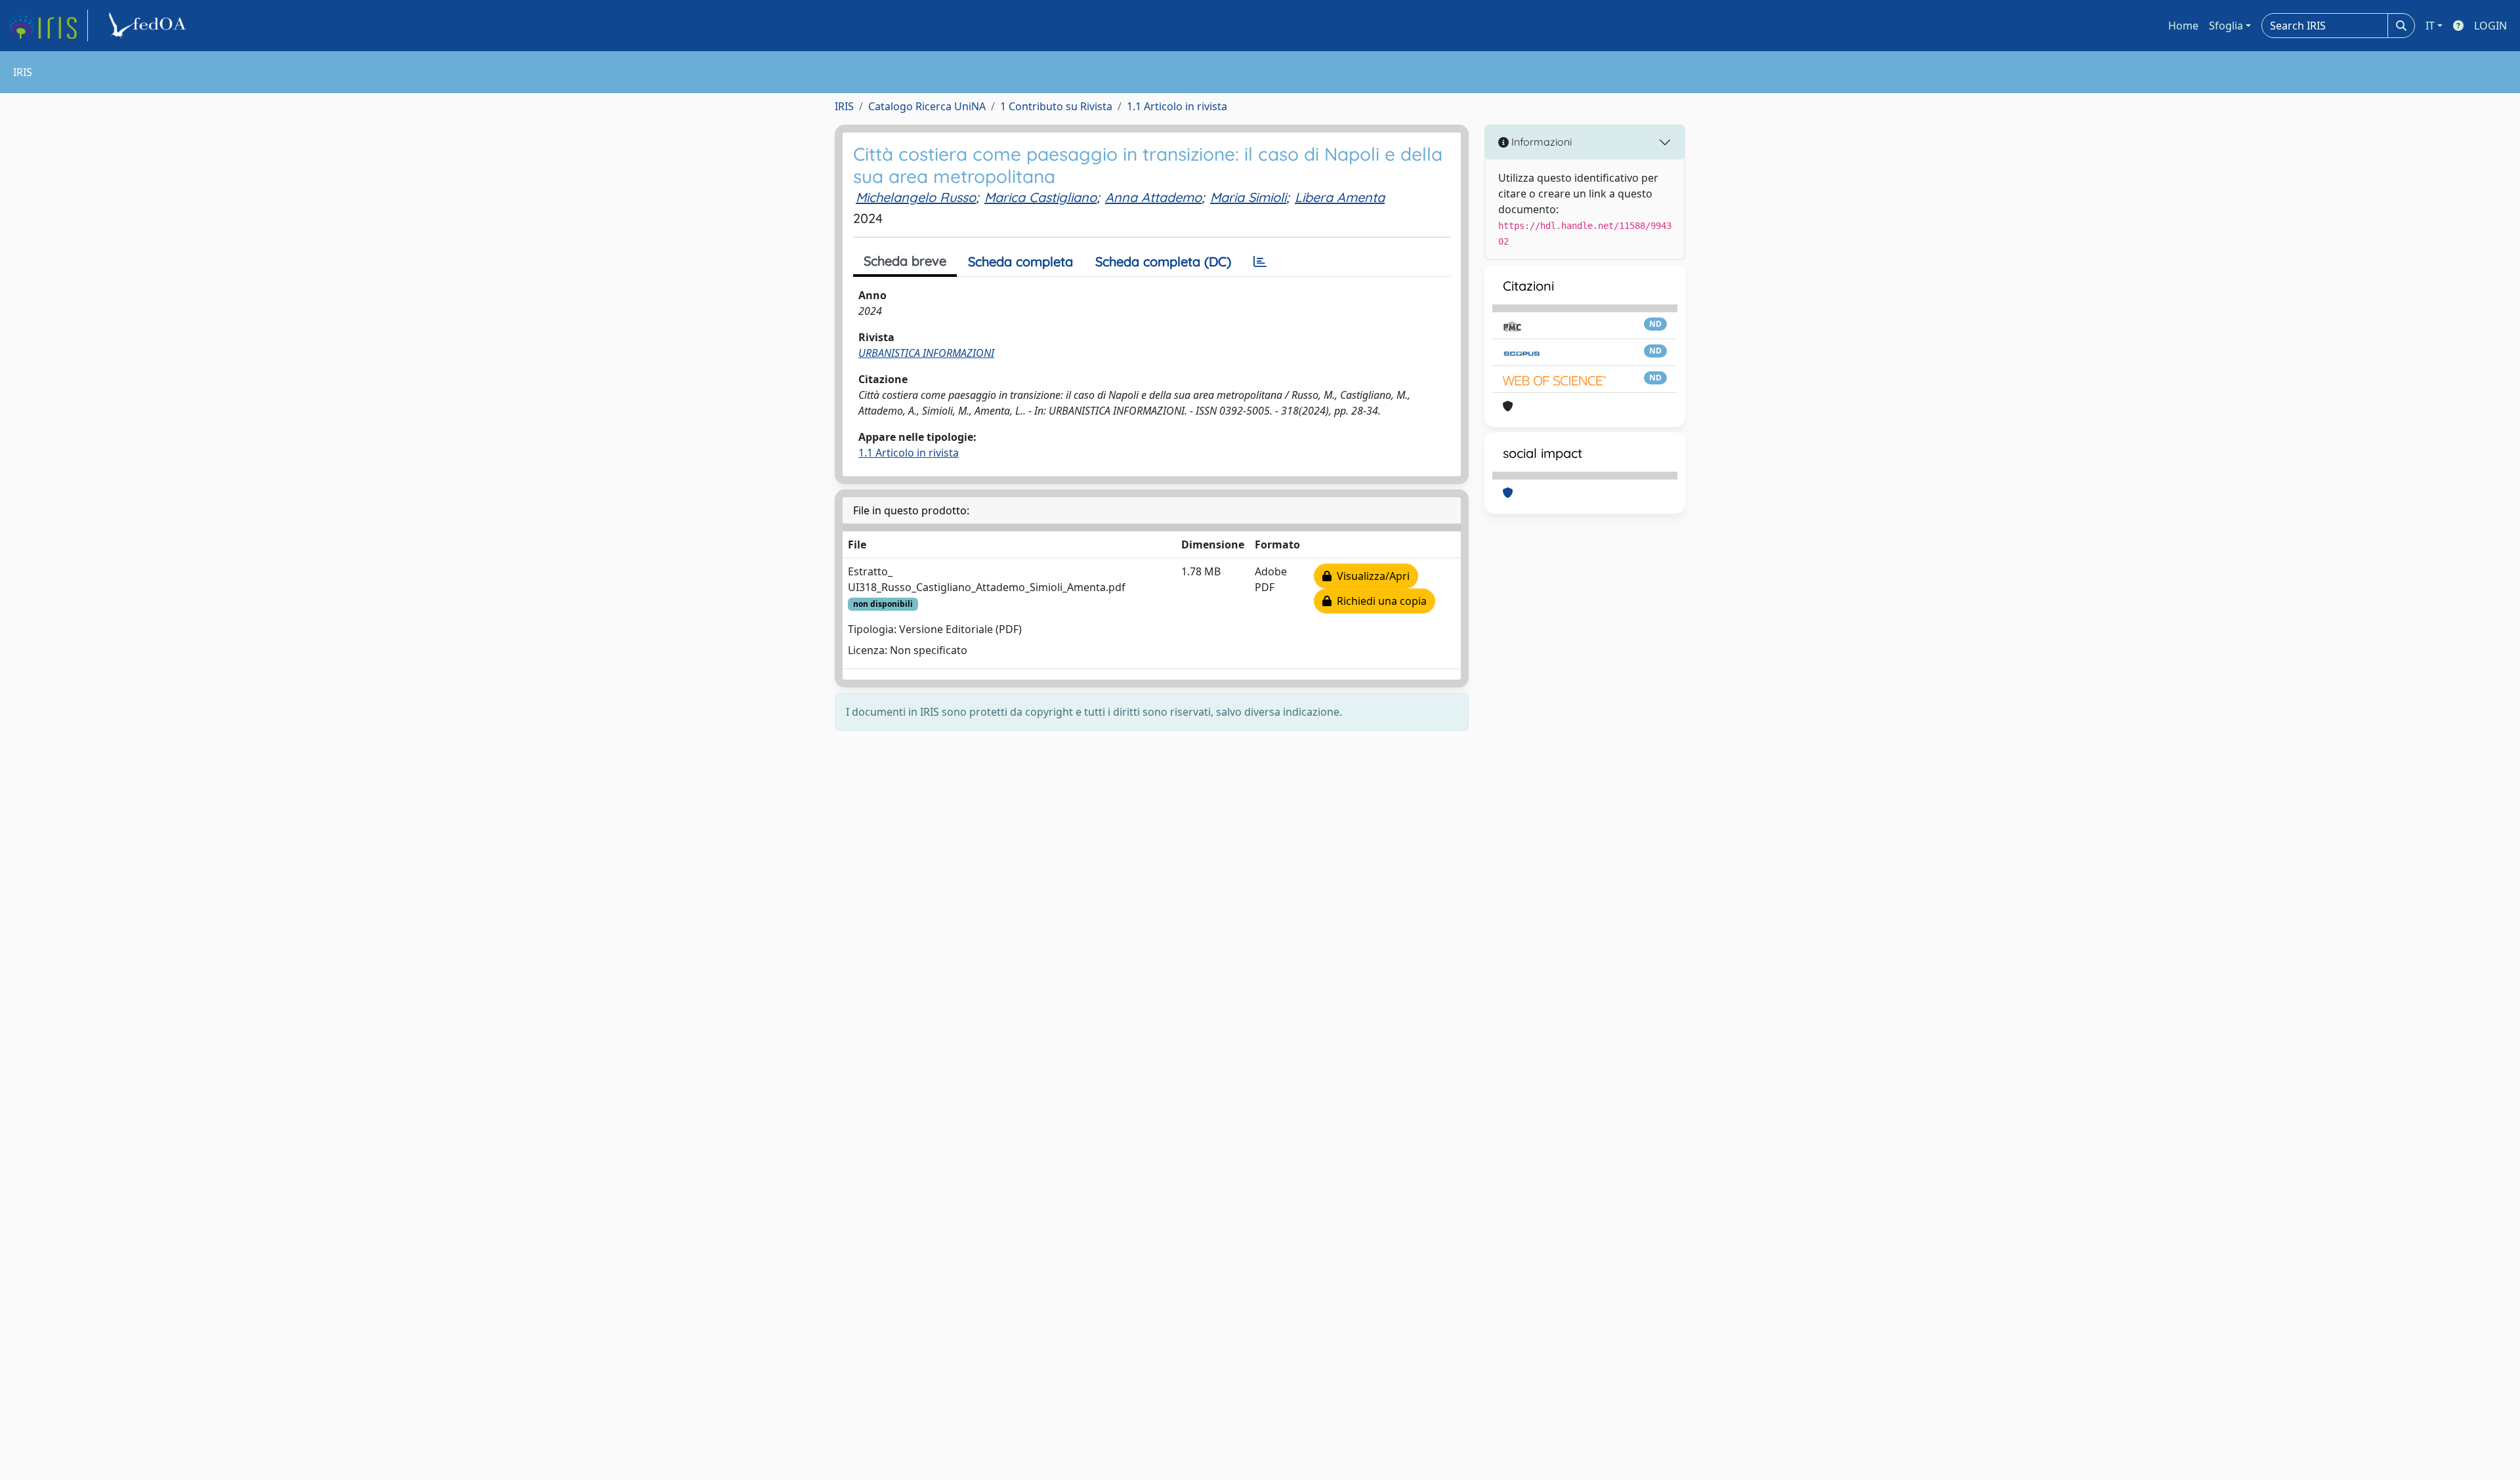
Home (2183, 26)
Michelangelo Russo (916, 197)
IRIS (844, 106)
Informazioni (1540, 142)
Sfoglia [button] (2226, 26)
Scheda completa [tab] (1020, 261)
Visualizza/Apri (1371, 576)
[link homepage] (48, 26)
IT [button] (2430, 26)
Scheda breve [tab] (905, 261)
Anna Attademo (1153, 197)
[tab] (1260, 262)
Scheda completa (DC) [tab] (1163, 261)
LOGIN (2490, 26)
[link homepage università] (150, 26)
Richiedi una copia (1379, 601)
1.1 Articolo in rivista (1177, 106)
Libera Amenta (1340, 197)
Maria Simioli (1248, 197)
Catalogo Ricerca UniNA (927, 106)
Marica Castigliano (1040, 197)
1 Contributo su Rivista (1056, 106)
